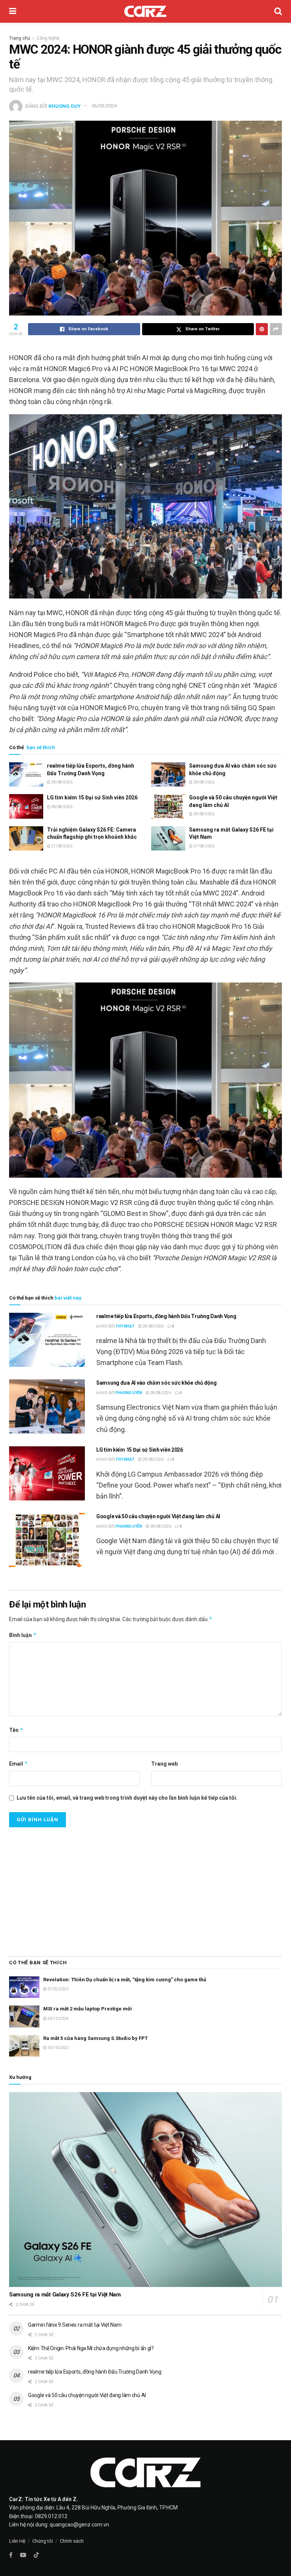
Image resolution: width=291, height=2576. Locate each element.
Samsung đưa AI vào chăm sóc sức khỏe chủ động (156, 1383)
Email (19, 1764)
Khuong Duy (65, 106)
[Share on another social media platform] (276, 329)
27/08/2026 (61, 846)
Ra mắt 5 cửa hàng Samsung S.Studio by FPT (95, 2038)
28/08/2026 (61, 782)
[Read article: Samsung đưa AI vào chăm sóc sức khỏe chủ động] (168, 774)
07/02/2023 (58, 1989)
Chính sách (72, 2541)
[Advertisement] (145, 1888)
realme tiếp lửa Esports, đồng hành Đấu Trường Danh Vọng (166, 1316)
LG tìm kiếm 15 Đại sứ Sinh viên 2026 (92, 798)
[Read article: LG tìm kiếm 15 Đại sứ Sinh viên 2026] (26, 806)
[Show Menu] (13, 11)
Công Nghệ (48, 38)
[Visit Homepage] (145, 11)
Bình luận (23, 1635)
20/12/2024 (58, 2019)
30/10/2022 (58, 2048)
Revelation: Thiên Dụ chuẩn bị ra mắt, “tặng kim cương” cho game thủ (125, 1980)
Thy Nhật (125, 1326)
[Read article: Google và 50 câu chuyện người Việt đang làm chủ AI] (168, 806)
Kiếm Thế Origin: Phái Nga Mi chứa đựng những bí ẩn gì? (91, 2348)
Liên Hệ (17, 2541)
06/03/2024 (104, 106)
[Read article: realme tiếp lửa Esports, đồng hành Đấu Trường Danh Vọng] (26, 774)
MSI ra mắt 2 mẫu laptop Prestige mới (88, 2009)
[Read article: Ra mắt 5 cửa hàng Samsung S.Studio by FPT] (24, 2046)
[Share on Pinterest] (262, 329)
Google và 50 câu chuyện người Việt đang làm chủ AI (158, 1516)
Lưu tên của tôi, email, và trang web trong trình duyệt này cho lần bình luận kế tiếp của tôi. (127, 1798)
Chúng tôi (43, 2541)
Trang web (164, 1764)
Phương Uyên (129, 1393)
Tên (16, 1730)
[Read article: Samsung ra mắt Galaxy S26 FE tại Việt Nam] (168, 838)
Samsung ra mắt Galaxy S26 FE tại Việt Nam (65, 2295)
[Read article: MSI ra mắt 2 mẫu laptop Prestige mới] (24, 2016)
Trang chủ (20, 38)
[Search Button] (278, 11)
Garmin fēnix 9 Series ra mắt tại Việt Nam (75, 2325)
